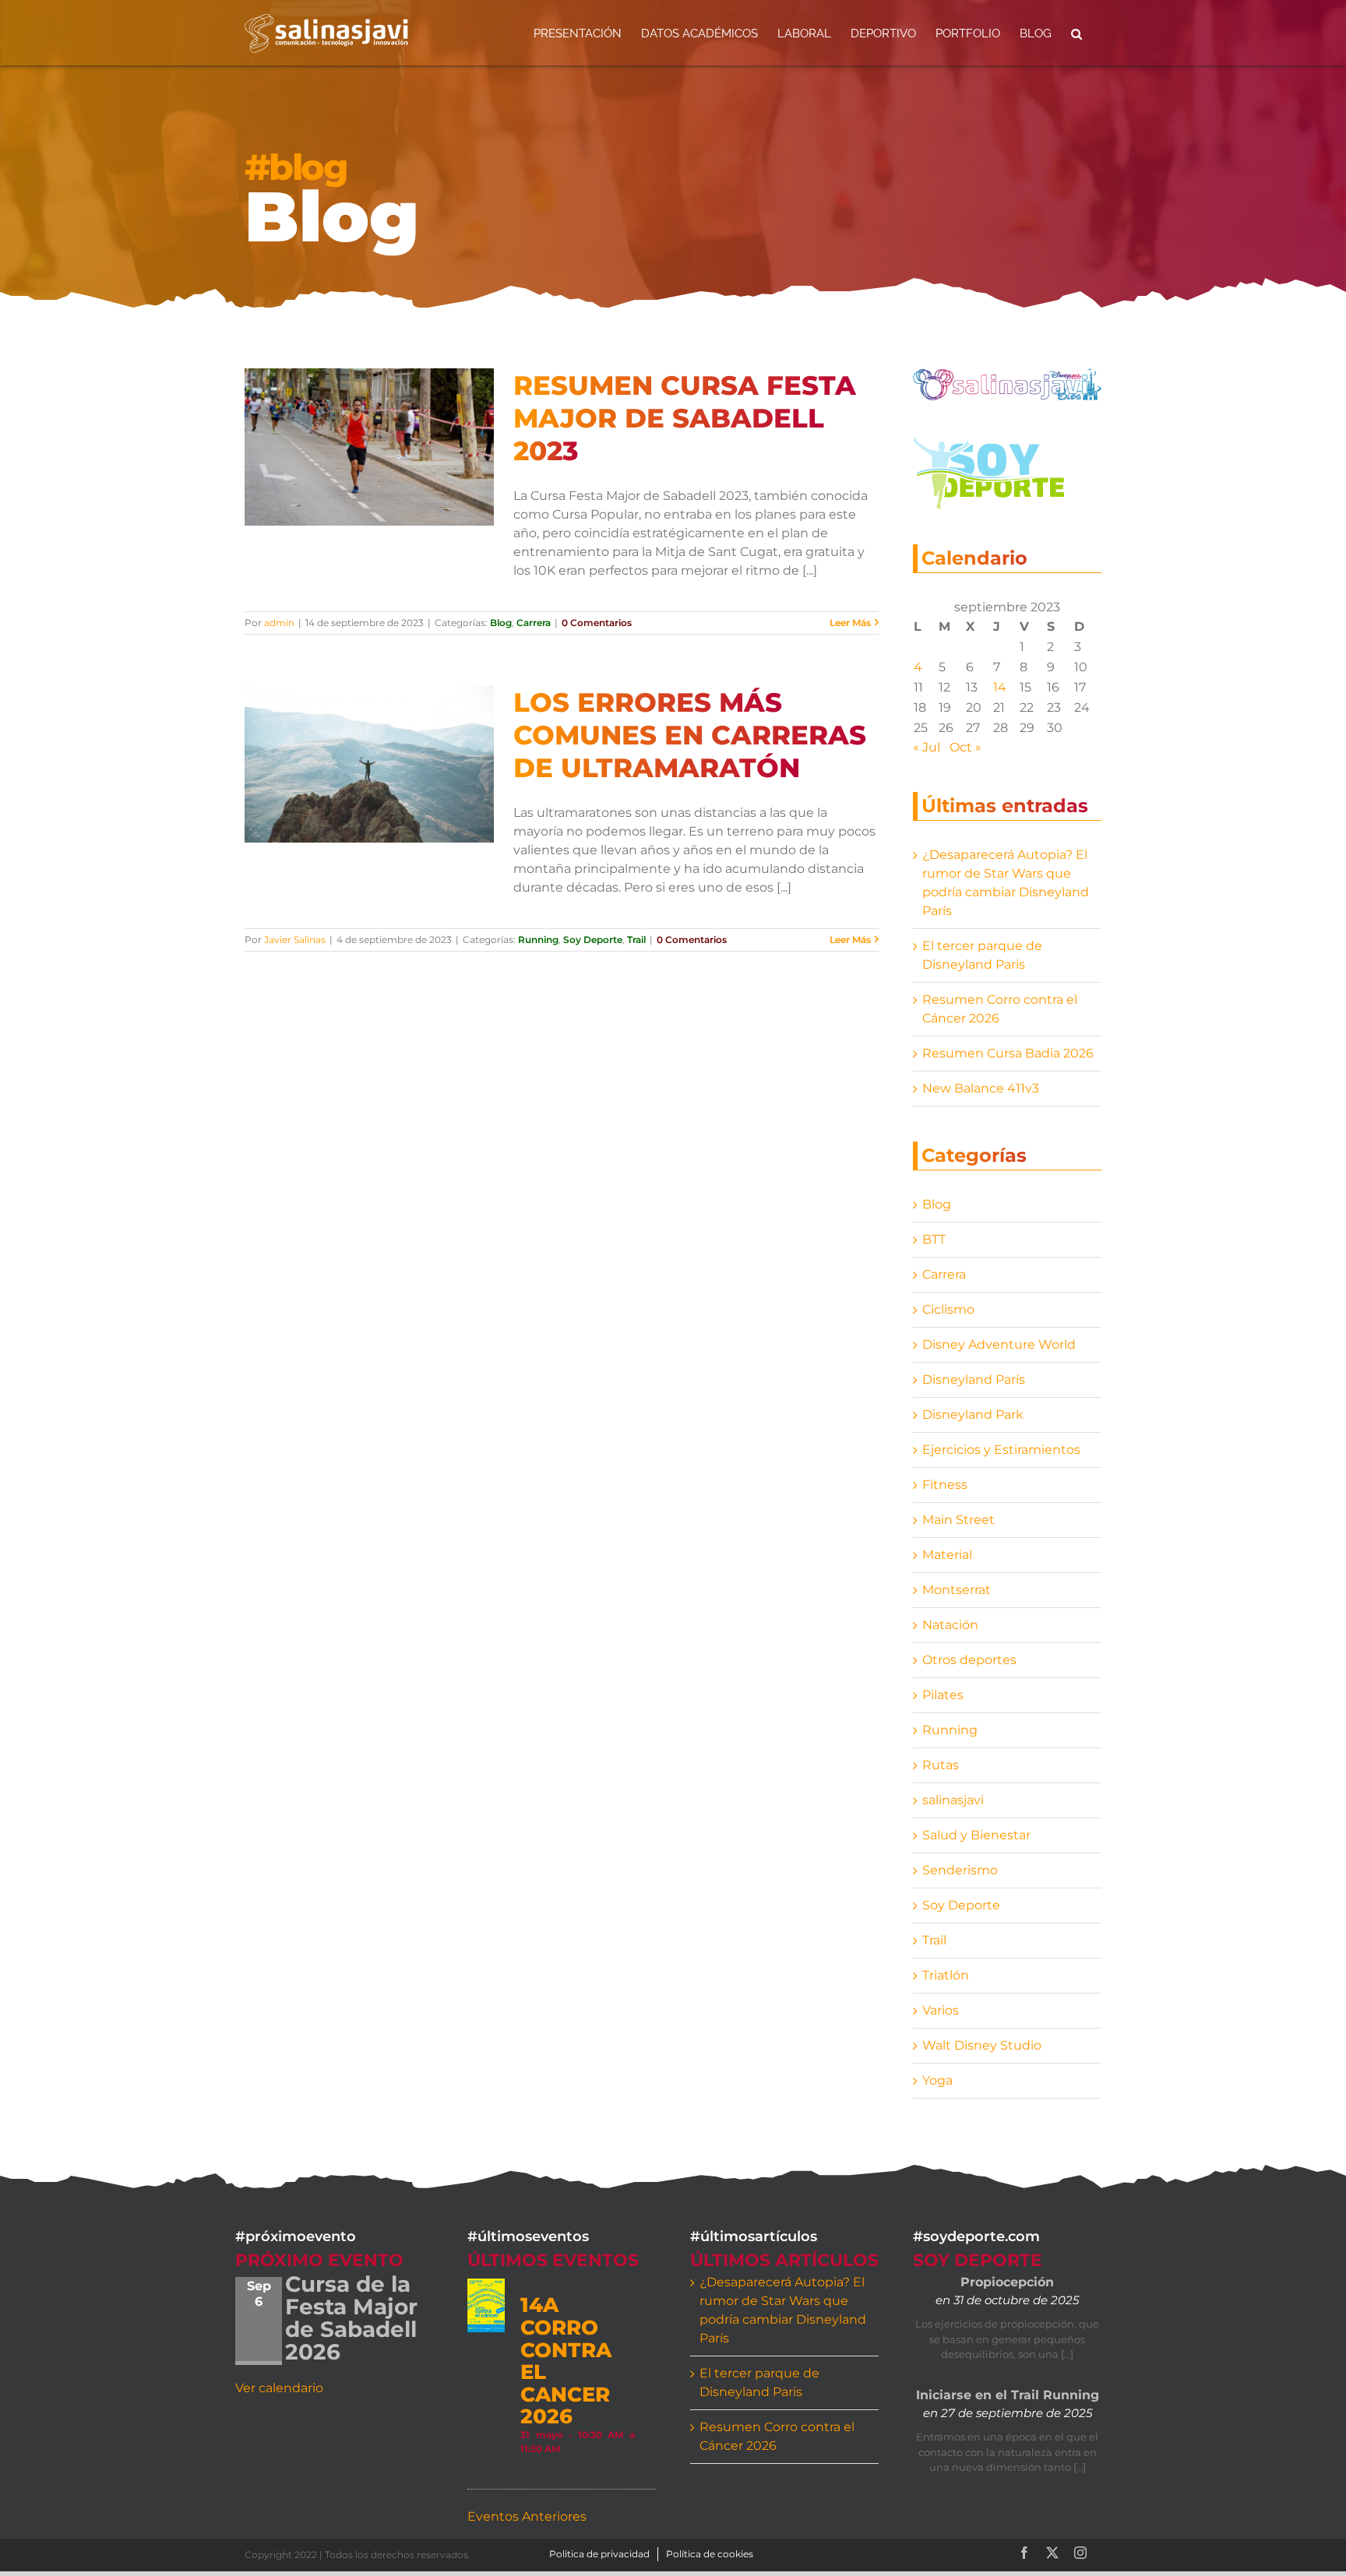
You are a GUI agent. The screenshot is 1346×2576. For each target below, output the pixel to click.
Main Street (958, 1520)
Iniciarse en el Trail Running (1008, 2395)
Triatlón (946, 1975)
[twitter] (1052, 2553)
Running (538, 940)
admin (279, 623)
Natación (950, 1625)
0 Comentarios (597, 623)
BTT (934, 1239)
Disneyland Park (973, 1415)
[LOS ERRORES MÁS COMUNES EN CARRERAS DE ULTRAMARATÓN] (369, 764)
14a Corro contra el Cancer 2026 (566, 2361)
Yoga (937, 2080)
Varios (941, 2010)
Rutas (941, 1765)
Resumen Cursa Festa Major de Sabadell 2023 (685, 418)
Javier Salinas (295, 940)
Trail (636, 940)
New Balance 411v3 (981, 1088)
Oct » (965, 747)
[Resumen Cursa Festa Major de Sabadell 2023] (369, 447)
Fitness (945, 1485)
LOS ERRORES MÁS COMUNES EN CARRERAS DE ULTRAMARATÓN (690, 735)
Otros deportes (969, 1660)
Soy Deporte (593, 940)
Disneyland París (974, 1379)
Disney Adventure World (999, 1344)
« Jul (927, 747)
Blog (501, 623)
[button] (1076, 33)
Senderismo (960, 1870)
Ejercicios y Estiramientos (1001, 1450)
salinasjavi (953, 1800)
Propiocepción (1007, 2282)
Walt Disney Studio (982, 2045)
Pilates (943, 1695)
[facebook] (1024, 2553)
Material (947, 1555)
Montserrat (957, 1590)
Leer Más (850, 623)
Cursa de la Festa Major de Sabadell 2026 (351, 2318)
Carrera (534, 623)
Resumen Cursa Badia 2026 (1008, 1053)
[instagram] (1080, 2553)
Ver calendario (279, 2388)
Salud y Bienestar (976, 1835)
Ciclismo (948, 1309)
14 (1000, 687)
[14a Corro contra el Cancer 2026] (486, 2305)
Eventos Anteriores (527, 2516)
